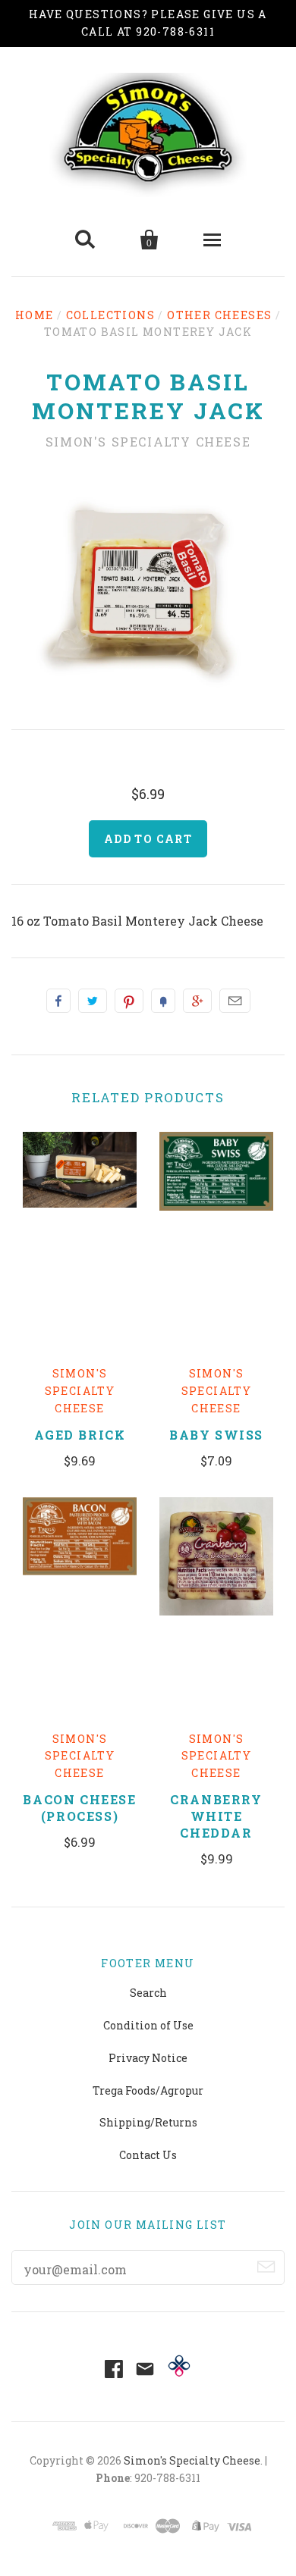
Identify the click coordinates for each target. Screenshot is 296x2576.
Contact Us (148, 2155)
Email (235, 1001)
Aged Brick (80, 1435)
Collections (110, 315)
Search (148, 1993)
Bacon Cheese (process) (79, 1808)
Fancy (163, 1001)
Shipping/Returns (148, 2122)
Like (58, 1001)
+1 (197, 1001)
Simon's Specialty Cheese (148, 442)
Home (35, 315)
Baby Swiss (216, 1435)
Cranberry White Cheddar (216, 1816)
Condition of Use (148, 2025)
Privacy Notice (148, 2058)
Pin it (129, 1001)
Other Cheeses (219, 315)
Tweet (93, 1001)
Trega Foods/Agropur (148, 2090)
